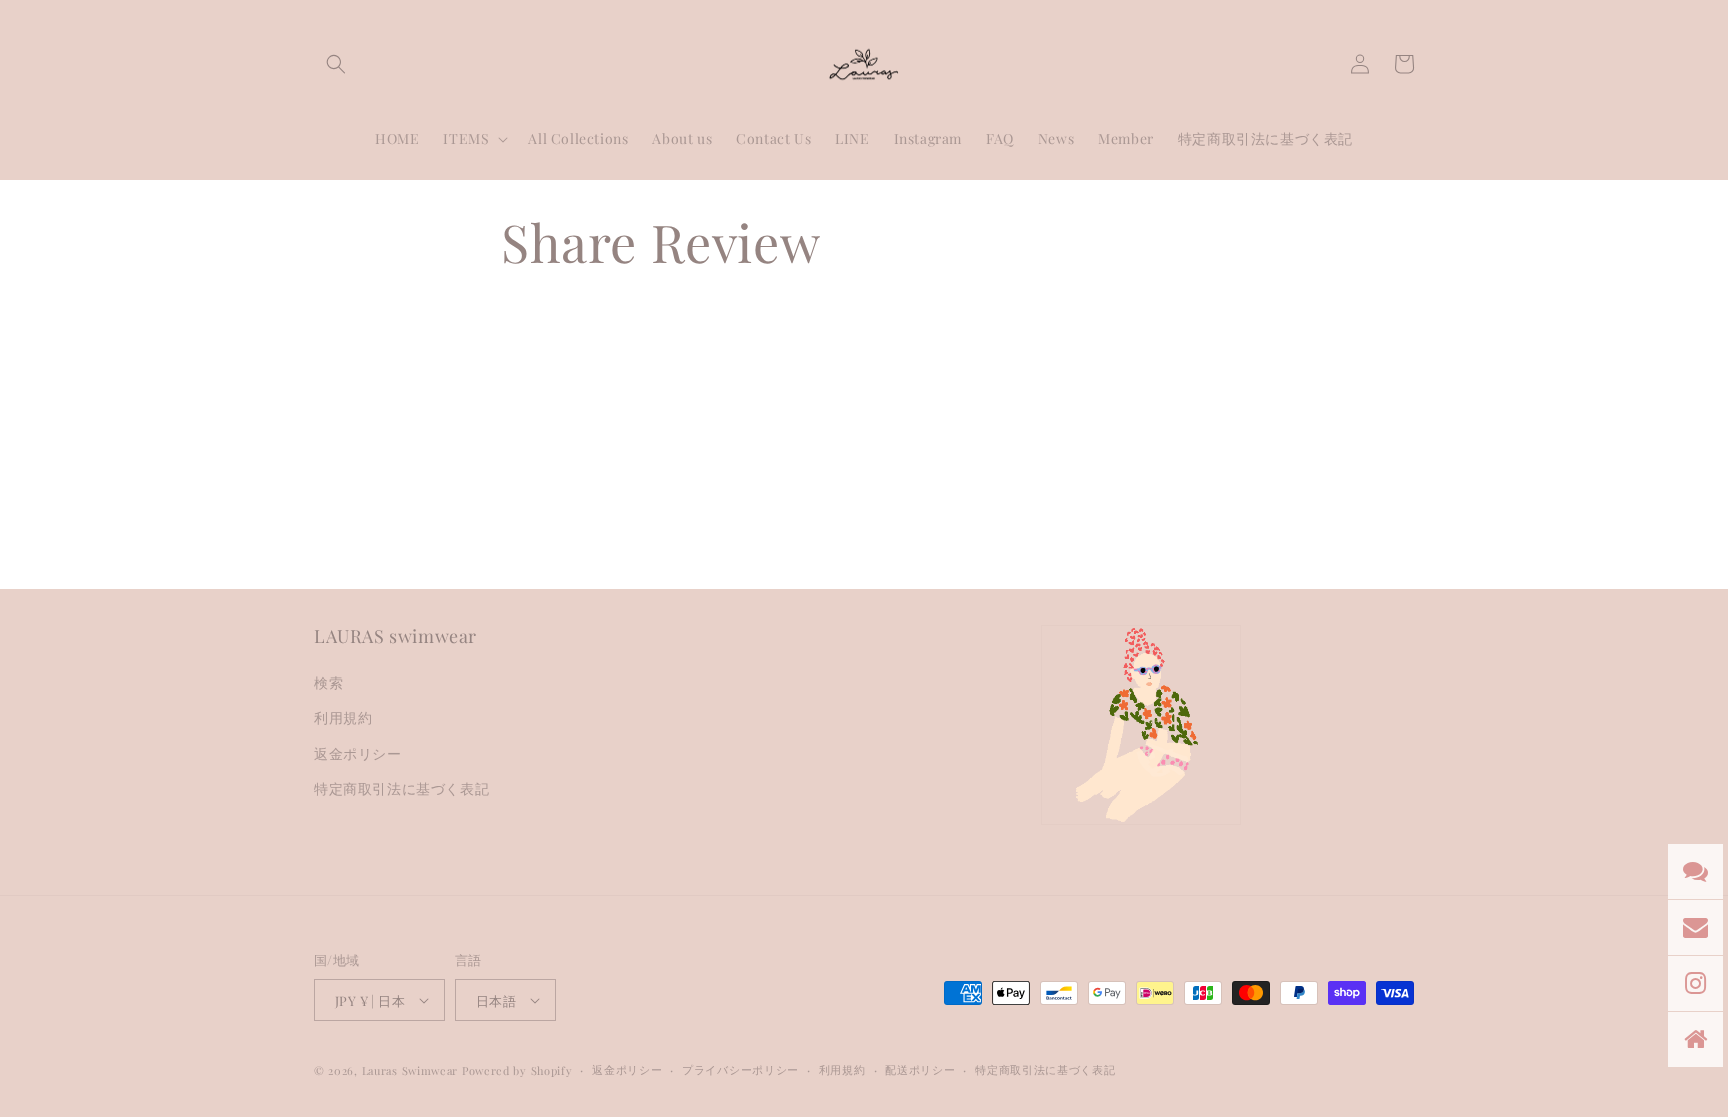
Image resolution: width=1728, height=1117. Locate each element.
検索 (328, 682)
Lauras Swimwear (410, 1070)
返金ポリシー (358, 753)
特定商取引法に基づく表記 (401, 788)
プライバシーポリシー (740, 1069)
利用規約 (343, 717)
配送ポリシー (920, 1069)
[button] (336, 64)
